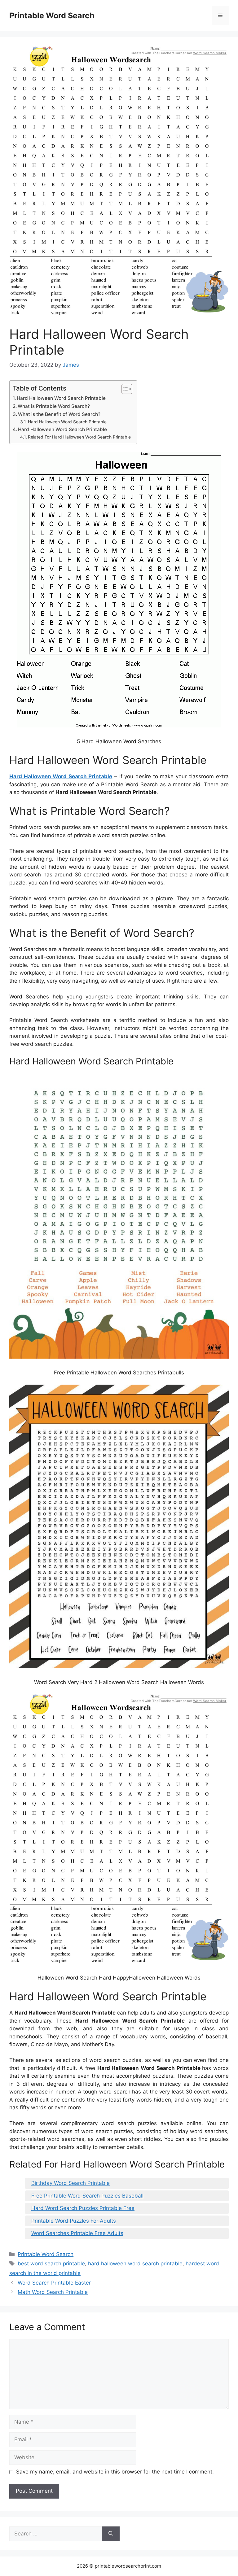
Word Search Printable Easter (54, 2283)
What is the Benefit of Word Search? (59, 414)
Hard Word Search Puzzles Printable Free (83, 2208)
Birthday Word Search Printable (71, 2183)
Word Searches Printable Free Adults (77, 2233)
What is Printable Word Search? (54, 406)
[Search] (111, 2534)
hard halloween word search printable (135, 2264)
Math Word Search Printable (53, 2292)
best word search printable (51, 2264)
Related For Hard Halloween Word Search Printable (79, 437)
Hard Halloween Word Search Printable (61, 398)
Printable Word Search (52, 15)
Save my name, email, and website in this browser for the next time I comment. (115, 2472)
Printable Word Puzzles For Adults (74, 2221)
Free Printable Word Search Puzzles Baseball (87, 2196)
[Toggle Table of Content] (124, 389)
